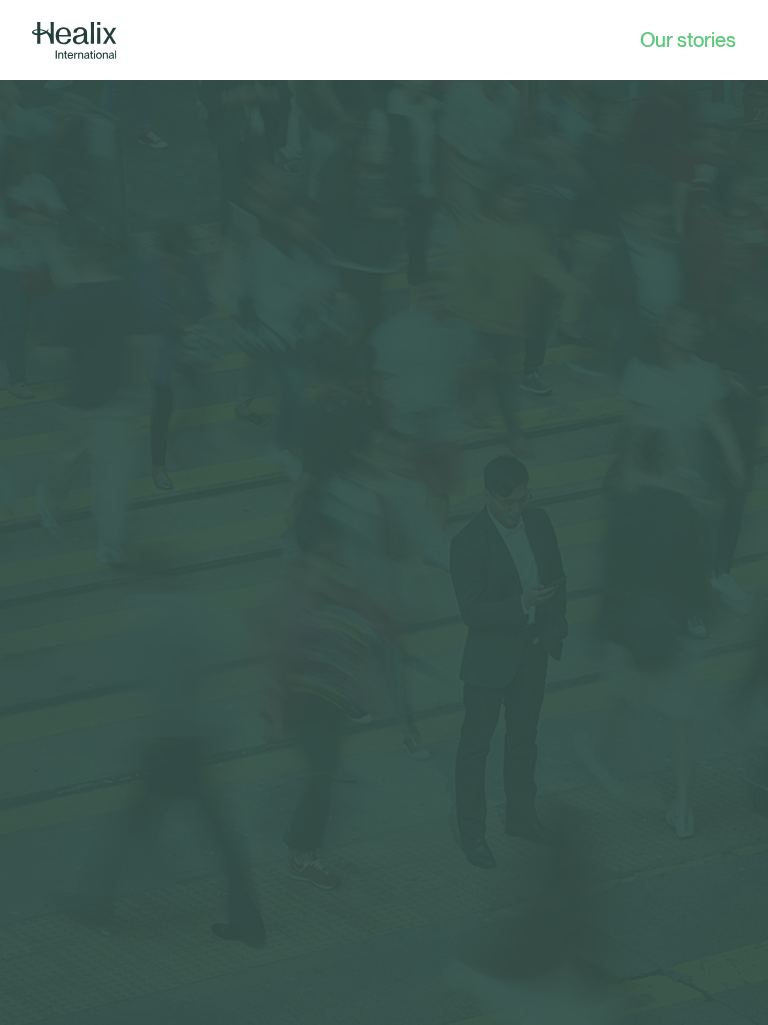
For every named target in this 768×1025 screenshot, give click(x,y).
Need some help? (369, 992)
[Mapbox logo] (50, 1007)
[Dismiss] (464, 993)
